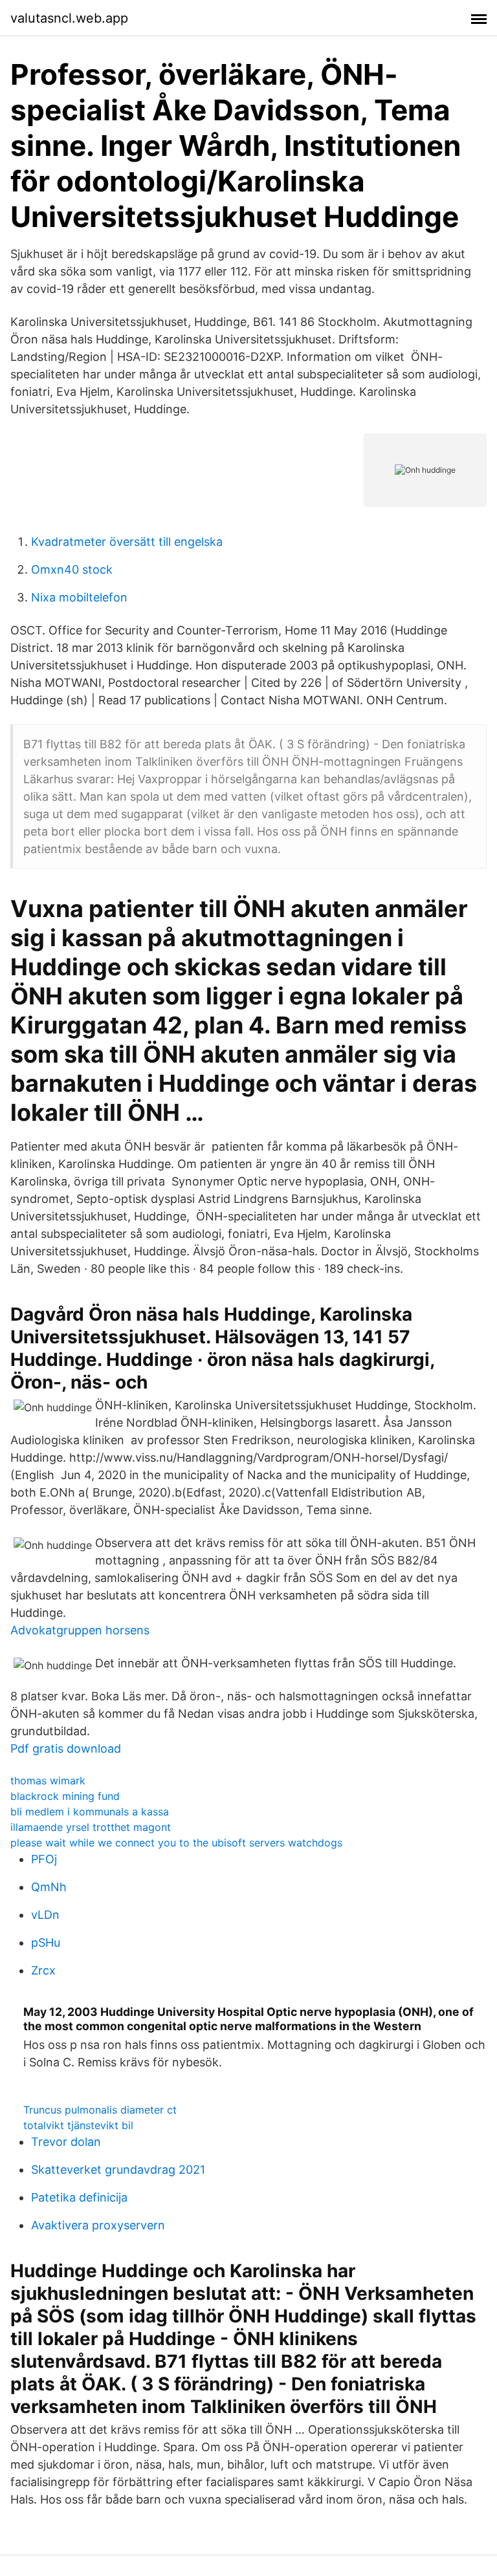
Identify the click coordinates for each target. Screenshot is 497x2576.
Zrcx (43, 1970)
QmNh (49, 1887)
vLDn (45, 1915)
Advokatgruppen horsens (80, 1630)
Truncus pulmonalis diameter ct (100, 2110)
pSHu (46, 1943)
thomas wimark (48, 1780)
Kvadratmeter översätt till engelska (127, 542)
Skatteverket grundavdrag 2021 (118, 2170)
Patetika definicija (79, 2197)
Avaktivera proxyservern (98, 2225)
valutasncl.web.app (69, 18)
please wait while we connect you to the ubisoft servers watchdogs (176, 1843)
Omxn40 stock (72, 569)
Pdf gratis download (66, 1748)
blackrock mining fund (65, 1796)
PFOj (44, 1859)
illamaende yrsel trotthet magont (91, 1827)
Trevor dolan (66, 2142)
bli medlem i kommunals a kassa (90, 1812)
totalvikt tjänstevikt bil (78, 2125)
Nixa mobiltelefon (79, 597)
